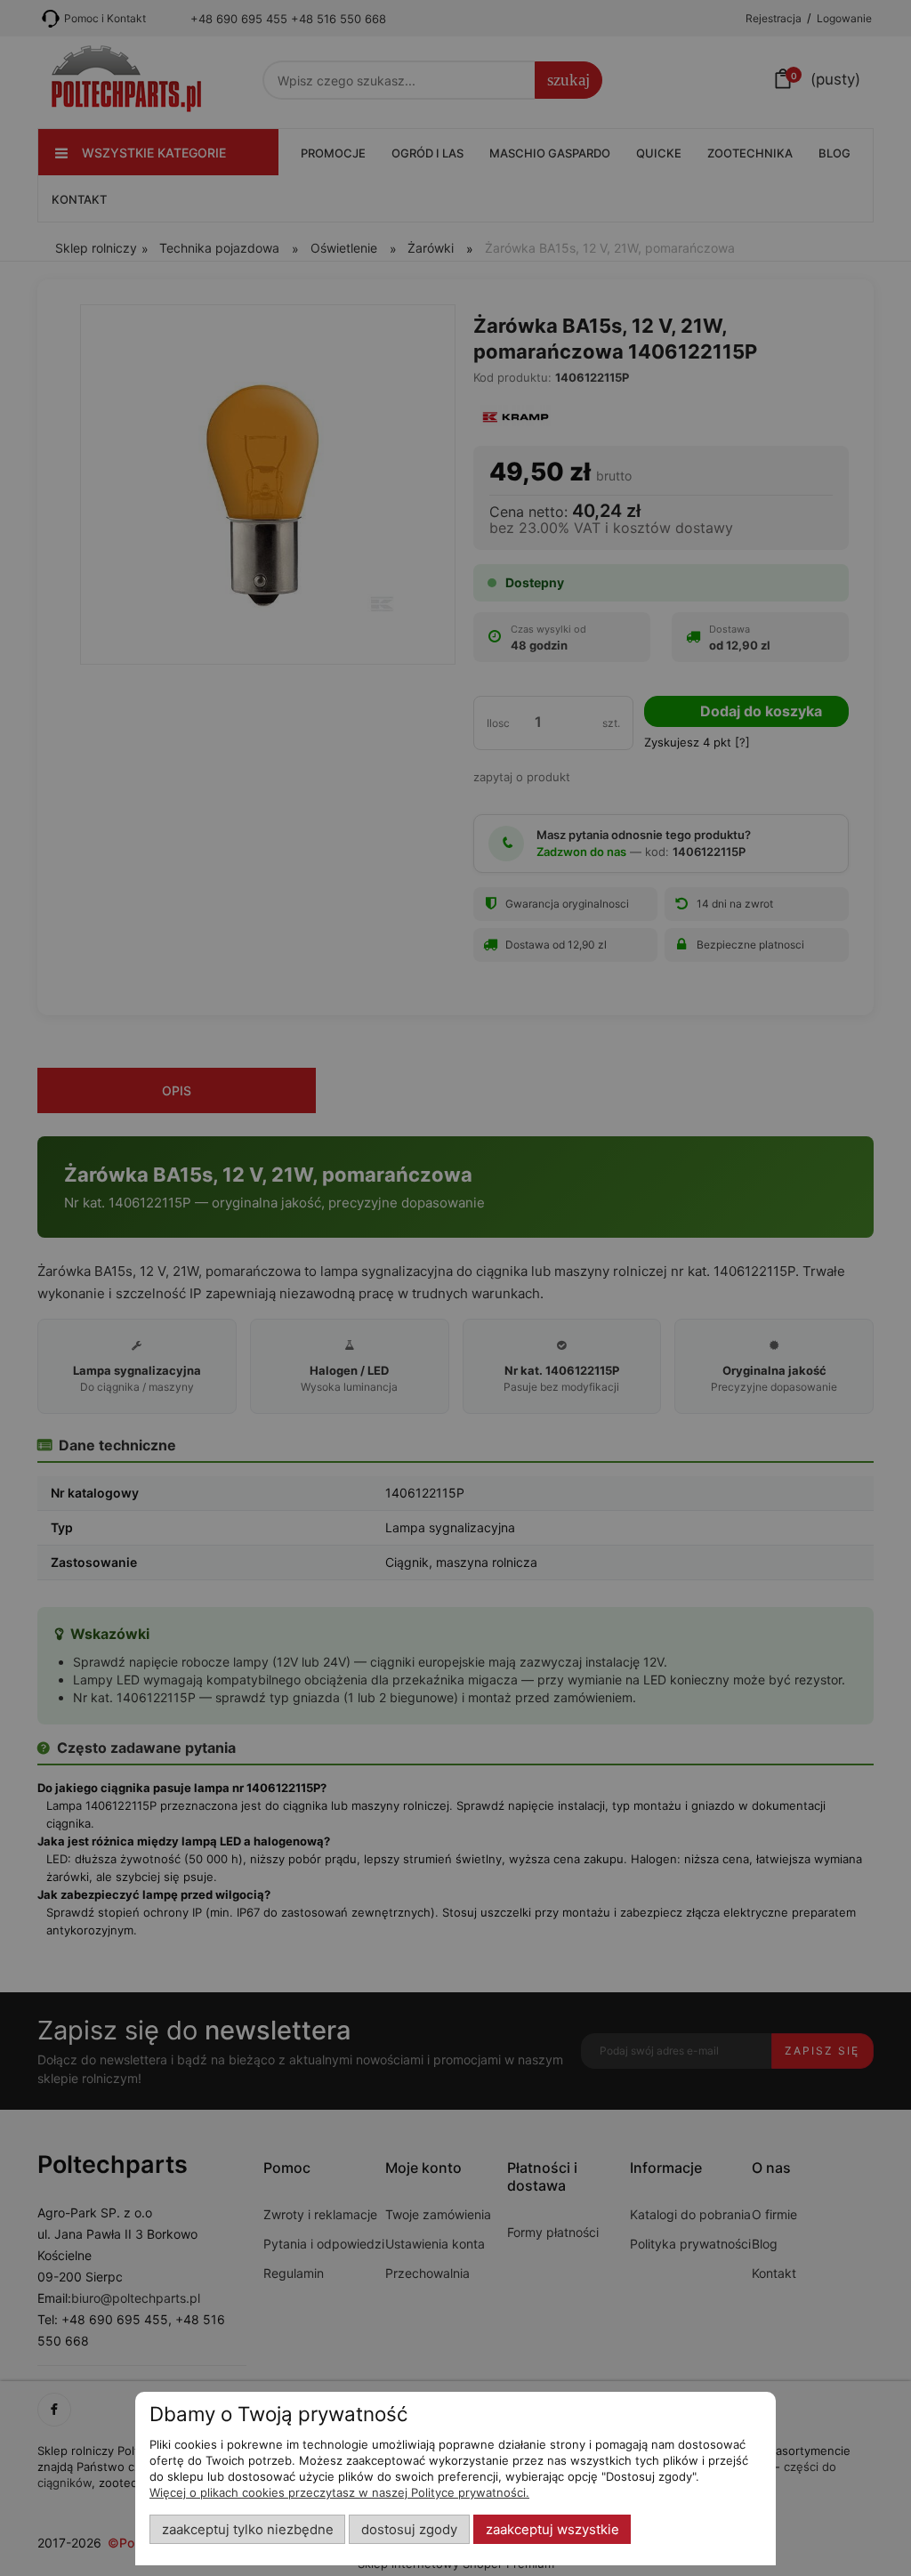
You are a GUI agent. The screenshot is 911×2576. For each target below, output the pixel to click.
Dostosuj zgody (409, 2530)
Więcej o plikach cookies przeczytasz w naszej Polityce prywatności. (339, 2492)
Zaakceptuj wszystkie (552, 2530)
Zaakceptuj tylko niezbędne (248, 2530)
